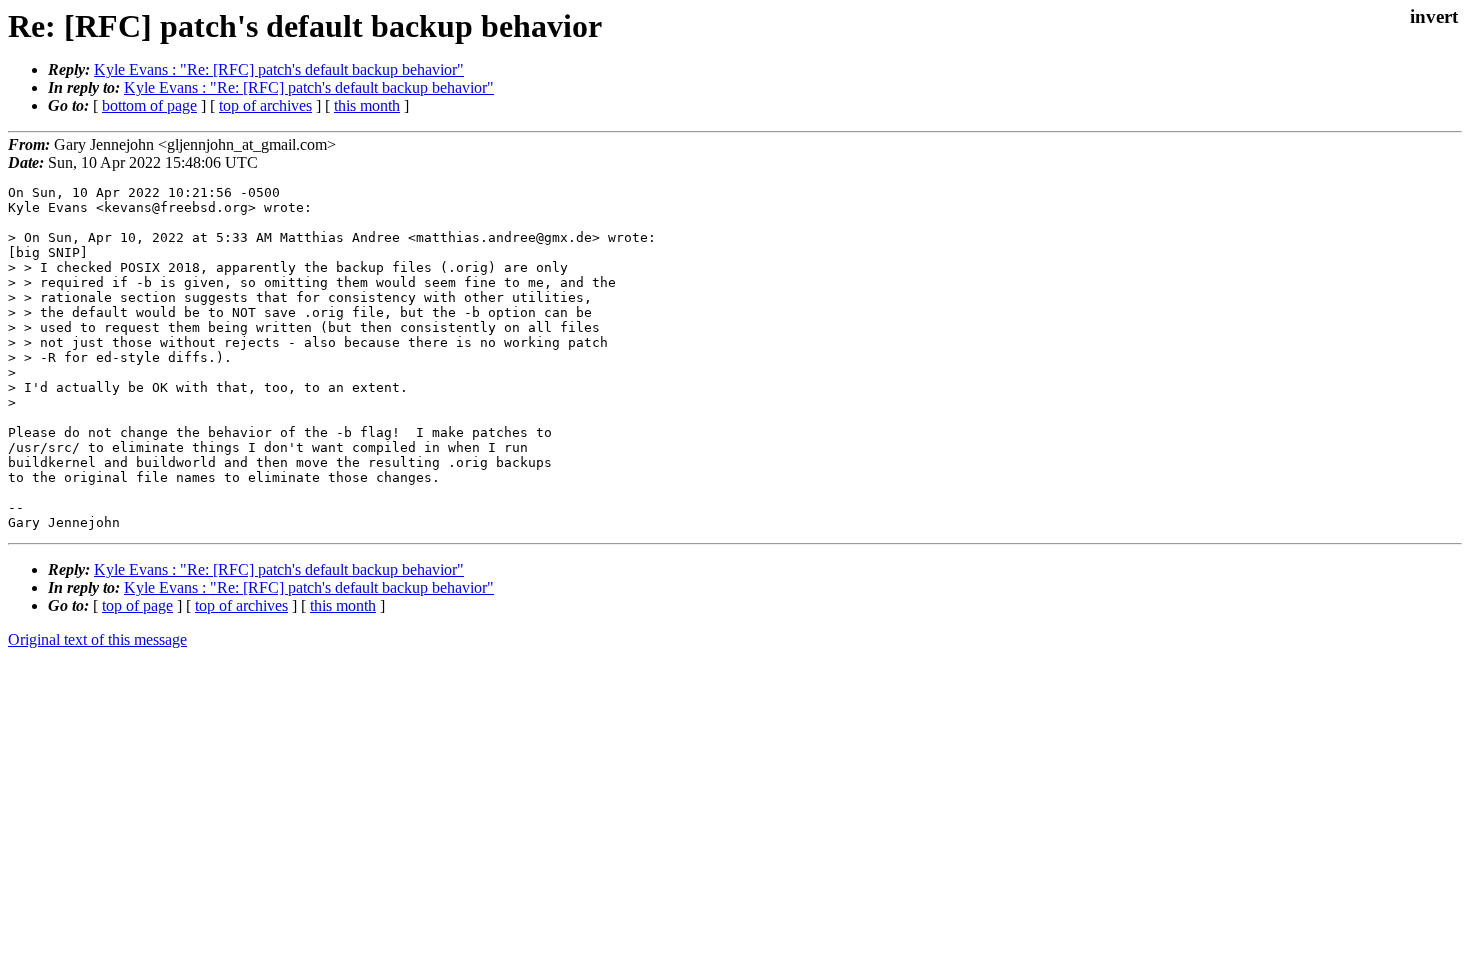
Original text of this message (97, 639)
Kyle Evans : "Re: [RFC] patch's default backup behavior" (279, 69)
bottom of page (149, 105)
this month (367, 105)
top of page (137, 605)
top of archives (265, 105)
